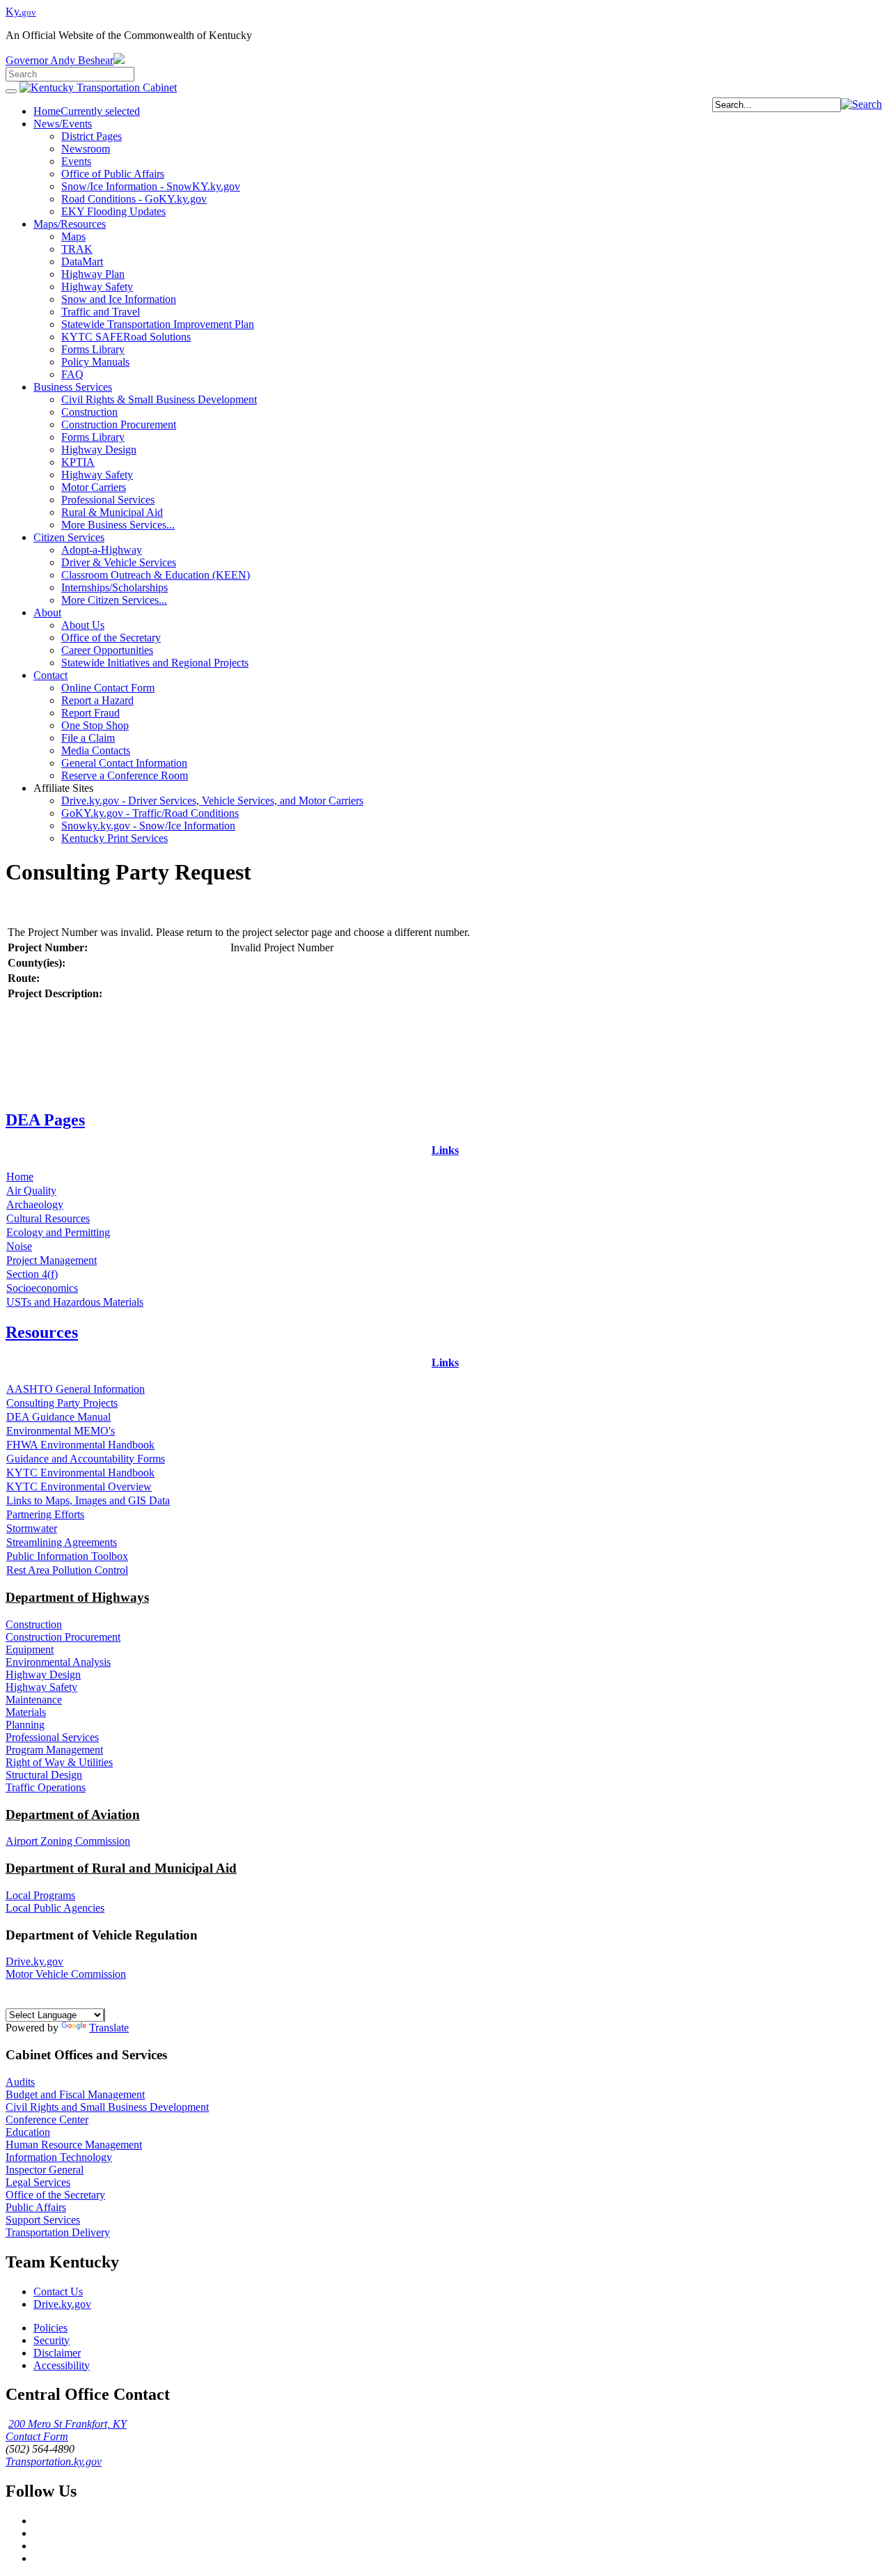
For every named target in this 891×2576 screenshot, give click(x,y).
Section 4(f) (32, 1274)
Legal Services (38, 2182)
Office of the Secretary (55, 2195)
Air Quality (31, 1191)
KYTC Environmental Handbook (80, 1473)
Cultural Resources (48, 1218)
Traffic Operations (46, 1787)
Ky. (21, 11)
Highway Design (43, 1675)
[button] (861, 104)
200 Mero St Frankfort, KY (68, 2424)
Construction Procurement (63, 1637)
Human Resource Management (74, 2145)
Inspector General (45, 2170)
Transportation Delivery (58, 2232)
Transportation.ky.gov (54, 2461)
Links (445, 1150)
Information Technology (59, 2157)
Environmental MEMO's (61, 1431)
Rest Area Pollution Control (67, 1570)
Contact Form (37, 2436)
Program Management (54, 1750)
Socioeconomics (42, 1288)
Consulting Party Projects (62, 1403)
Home (20, 1177)
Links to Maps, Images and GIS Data (88, 1500)
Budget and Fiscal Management (75, 2094)
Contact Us (58, 2292)
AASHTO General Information (76, 1389)
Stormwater (32, 1528)
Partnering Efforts (45, 1514)
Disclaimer (57, 2353)
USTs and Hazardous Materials (75, 1302)
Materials (26, 1712)
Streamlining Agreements (62, 1542)
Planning (25, 1725)
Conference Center (47, 2120)
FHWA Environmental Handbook (80, 1445)
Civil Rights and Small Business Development (107, 2107)
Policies (50, 2328)
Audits (20, 2082)
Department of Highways (77, 1597)
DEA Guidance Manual (58, 1417)
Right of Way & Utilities (59, 1762)
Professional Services (52, 1737)
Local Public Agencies (55, 1908)
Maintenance (34, 1700)
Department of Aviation (73, 1814)
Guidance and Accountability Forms (86, 1459)
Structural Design (44, 1775)
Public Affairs (36, 2207)
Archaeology (35, 1204)
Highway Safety (41, 1687)
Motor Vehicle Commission (66, 1974)
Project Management (52, 1260)
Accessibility (62, 2365)
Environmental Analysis (58, 1662)
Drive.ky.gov (34, 1961)
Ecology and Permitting (58, 1232)
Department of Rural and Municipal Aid (121, 1868)
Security (52, 2340)
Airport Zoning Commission (68, 1841)
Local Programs (40, 1895)
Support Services (43, 2220)
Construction (34, 1624)
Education (28, 2132)
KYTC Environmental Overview (79, 1486)
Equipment (30, 1649)
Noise (19, 1246)
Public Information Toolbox (67, 1556)
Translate (109, 2028)
